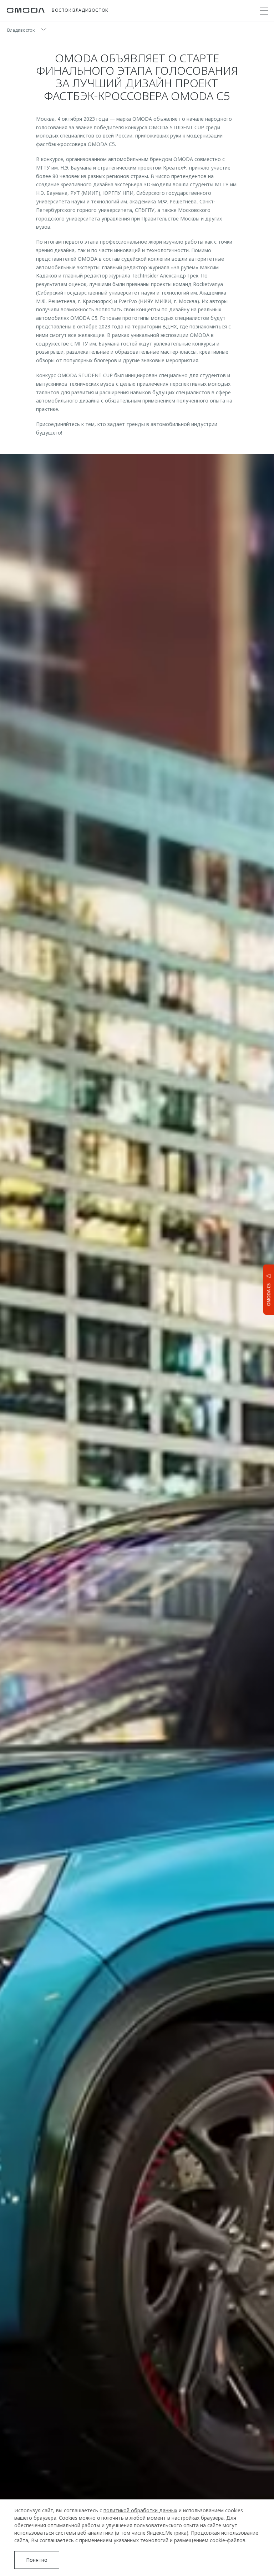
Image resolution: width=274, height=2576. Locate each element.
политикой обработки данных (140, 2510)
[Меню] (264, 11)
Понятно (37, 2560)
